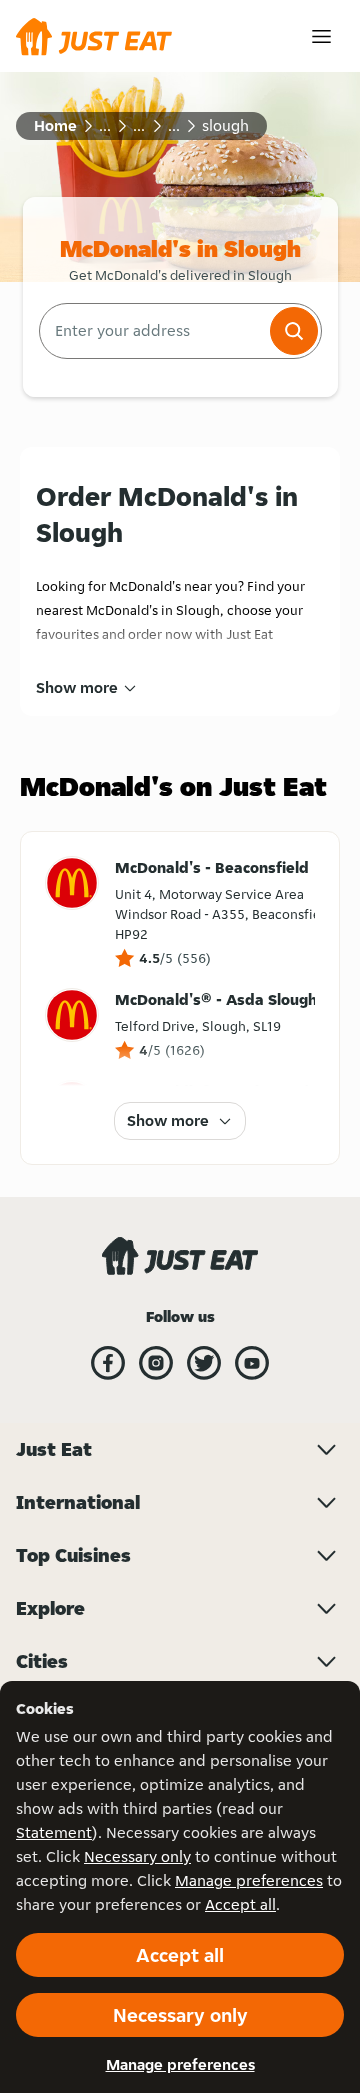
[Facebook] (108, 1363)
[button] (294, 331)
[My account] (321, 36)
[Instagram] (156, 1363)
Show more (77, 687)
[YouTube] (252, 1363)
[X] (204, 1363)
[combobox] (152, 331)
